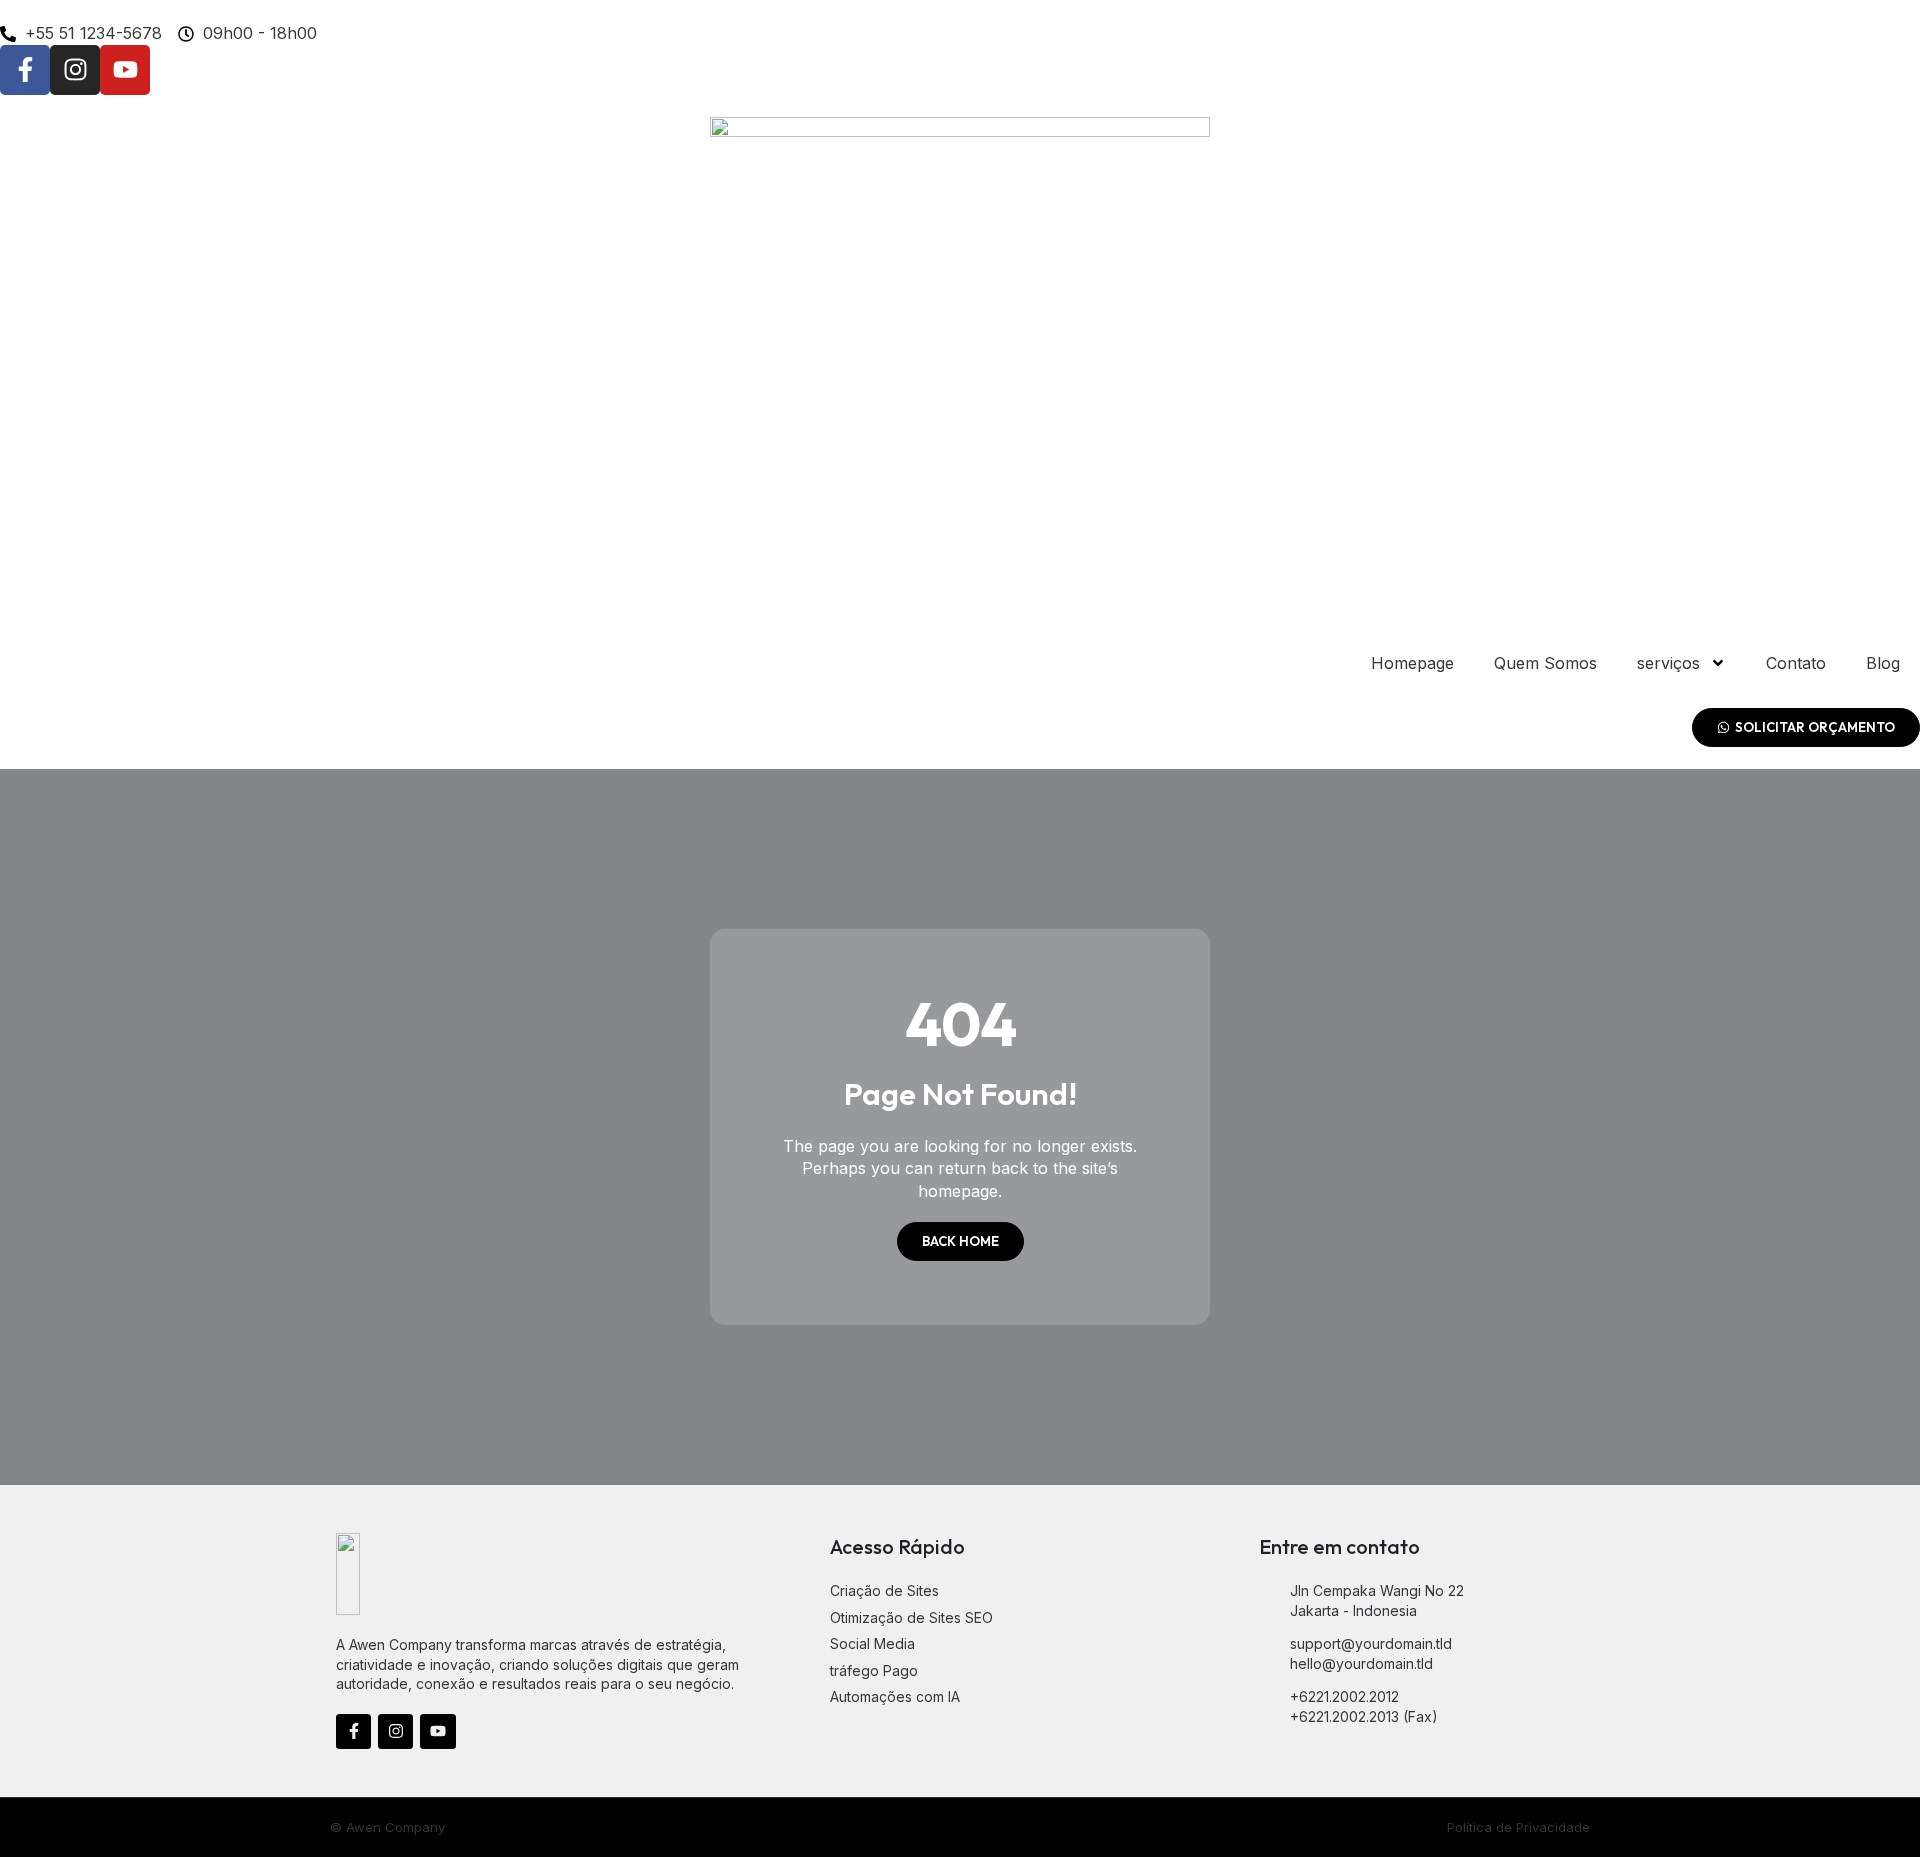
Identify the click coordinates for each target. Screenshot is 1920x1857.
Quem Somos (1545, 663)
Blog (1883, 663)
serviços (1668, 663)
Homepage (1412, 663)
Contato (1796, 663)
